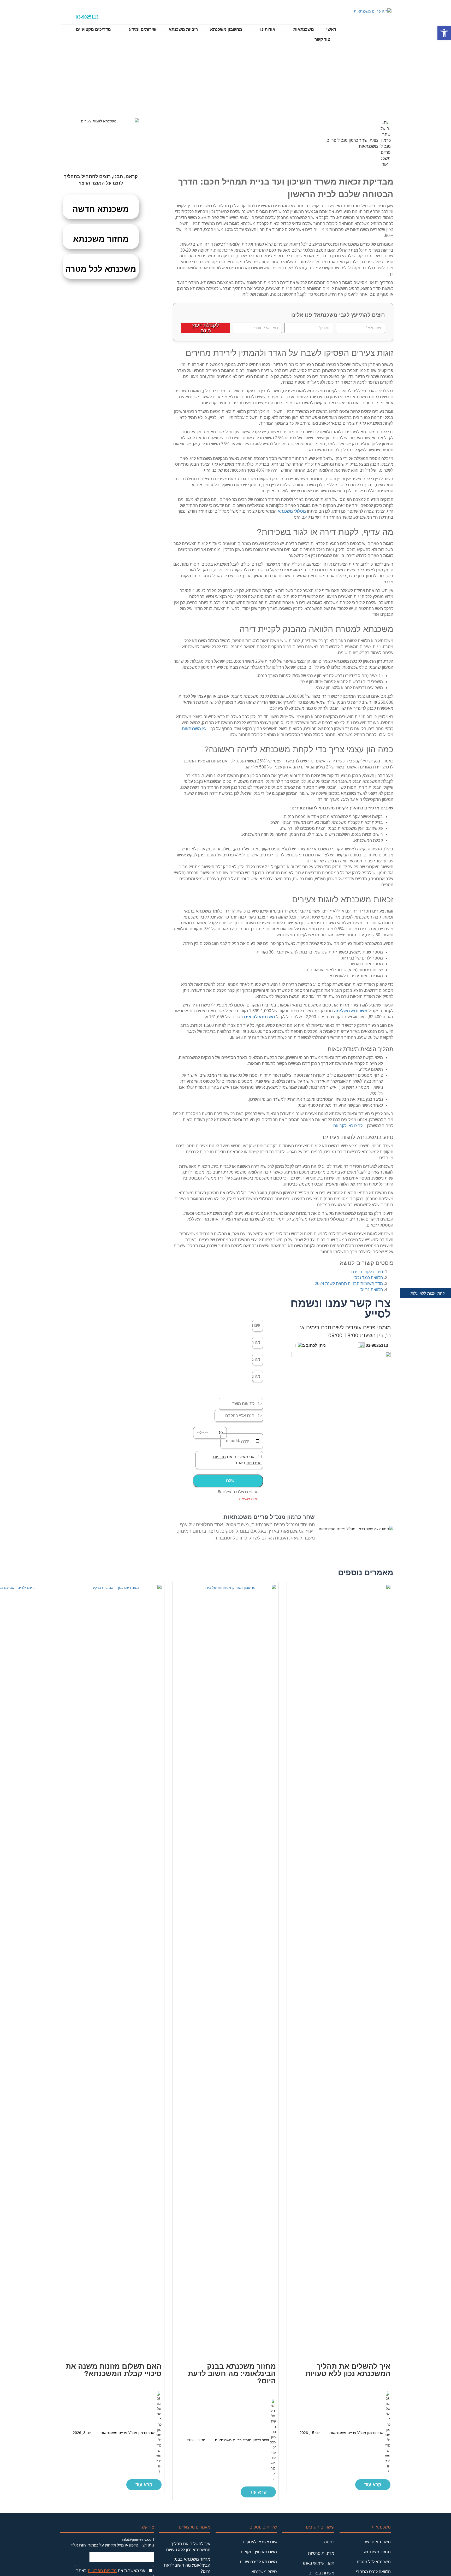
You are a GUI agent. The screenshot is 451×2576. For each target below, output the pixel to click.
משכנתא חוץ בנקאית (259, 2552)
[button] (228, 1481)
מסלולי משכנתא (292, 511)
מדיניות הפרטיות (102, 2571)
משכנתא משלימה (351, 1011)
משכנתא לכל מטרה (101, 269)
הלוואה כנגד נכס (369, 1278)
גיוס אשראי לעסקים (260, 2542)
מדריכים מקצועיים (93, 29)
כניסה (329, 2542)
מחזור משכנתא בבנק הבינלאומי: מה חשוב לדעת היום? (232, 2374)
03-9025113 (87, 17)
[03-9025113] (67, 17)
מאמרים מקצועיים (236, 90)
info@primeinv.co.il (138, 2539)
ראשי (331, 29)
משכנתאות (304, 29)
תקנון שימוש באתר (318, 2563)
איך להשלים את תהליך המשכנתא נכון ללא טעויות (348, 2370)
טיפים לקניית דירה (367, 1272)
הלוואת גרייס (372, 1290)
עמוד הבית (268, 90)
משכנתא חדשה (101, 209)
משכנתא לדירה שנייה (258, 2562)
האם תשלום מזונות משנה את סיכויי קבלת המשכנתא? (114, 2370)
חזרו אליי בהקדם (240, 1416)
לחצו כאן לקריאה (348, 1126)
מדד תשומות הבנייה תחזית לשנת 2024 (349, 1284)
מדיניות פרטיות (321, 2553)
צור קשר (322, 39)
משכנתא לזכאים (260, 1017)
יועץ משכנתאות (195, 729)
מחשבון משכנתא (226, 29)
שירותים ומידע (143, 29)
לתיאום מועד (243, 1404)
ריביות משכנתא (183, 29)
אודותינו (268, 29)
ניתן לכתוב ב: (313, 1345)
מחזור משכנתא (101, 239)
